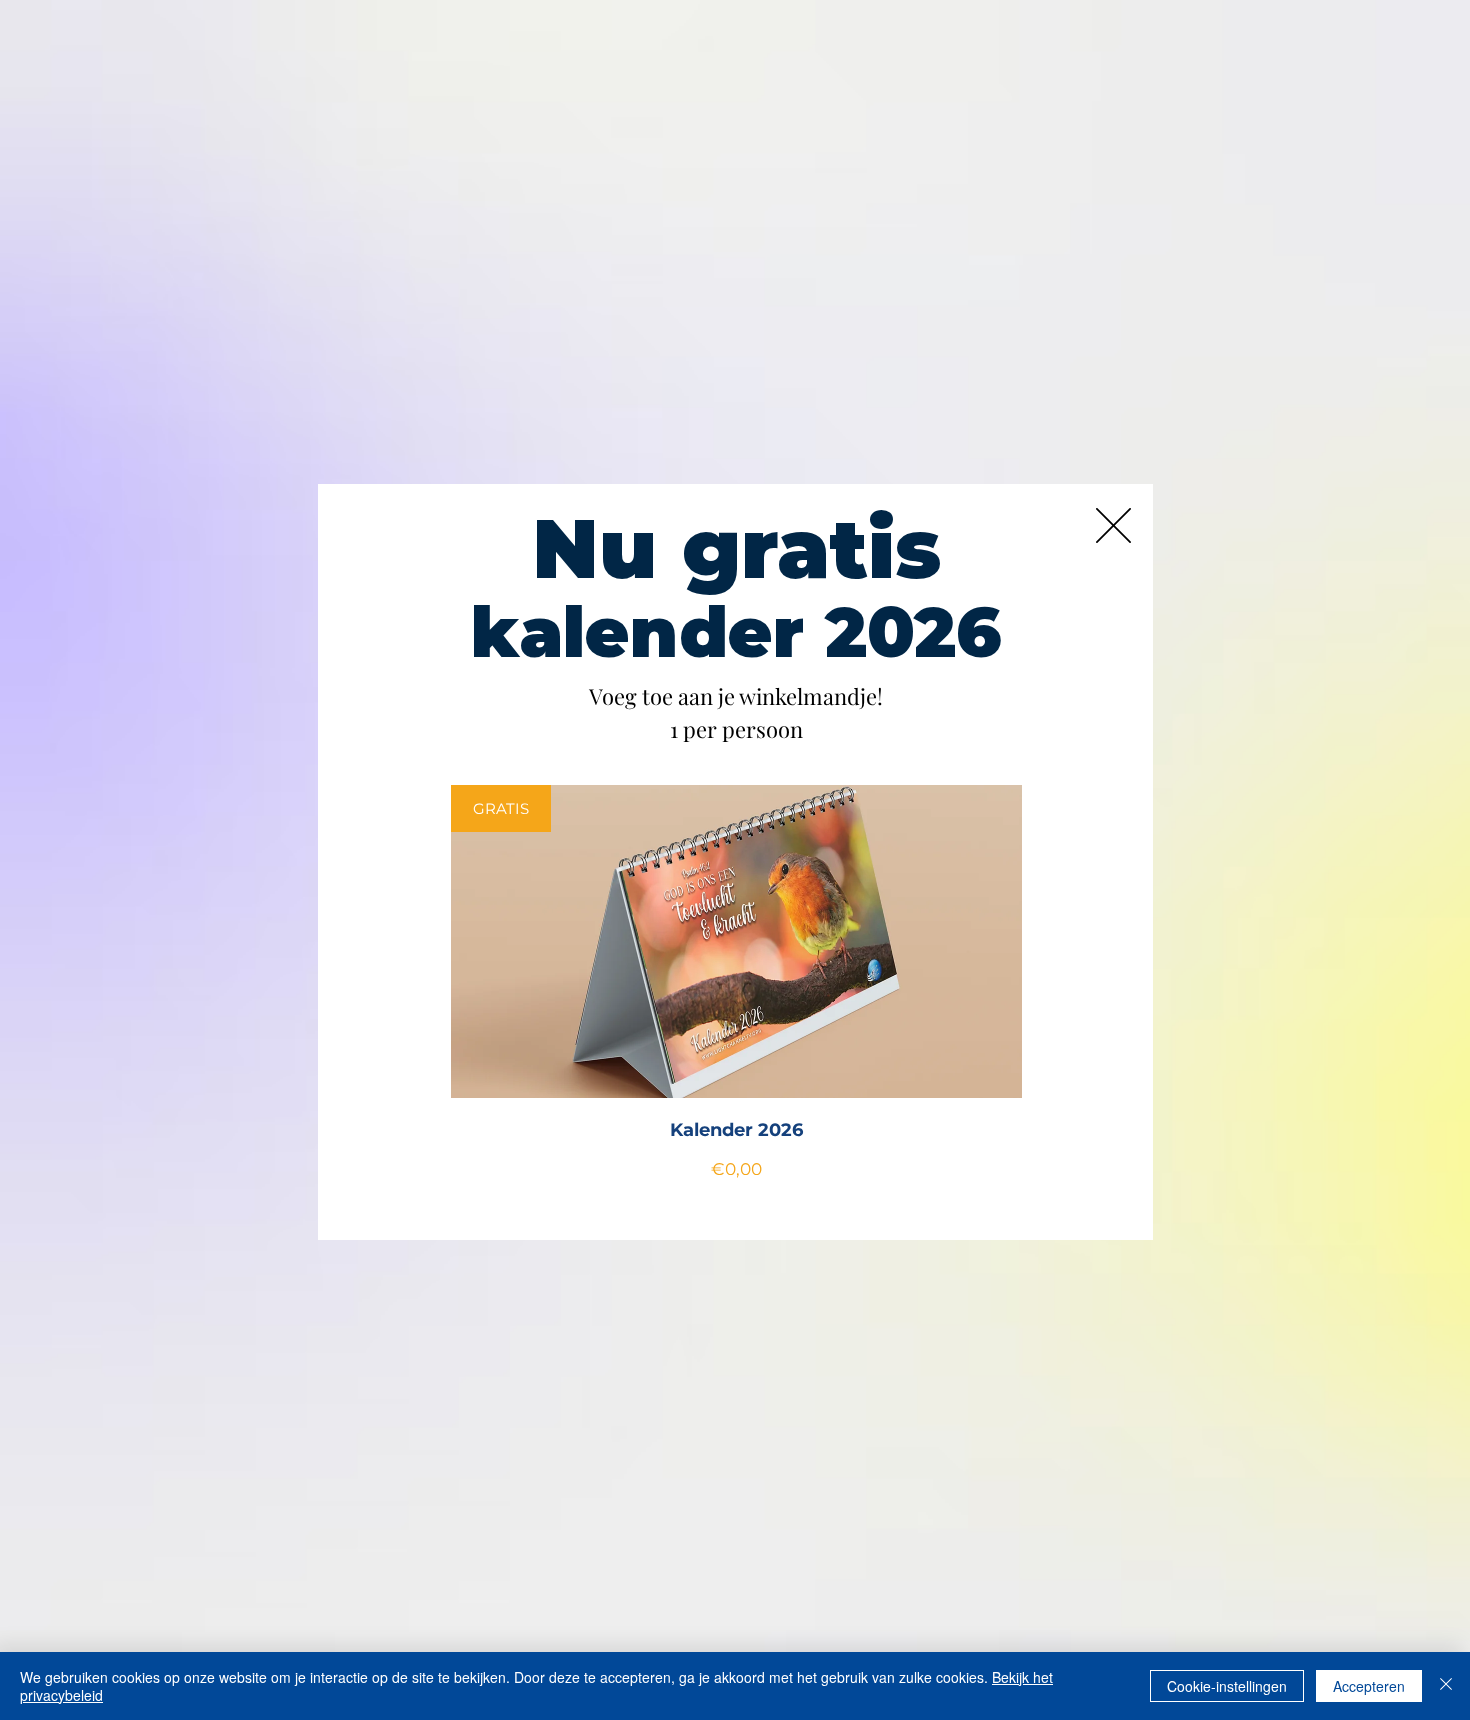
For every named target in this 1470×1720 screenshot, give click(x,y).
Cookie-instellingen (1227, 1686)
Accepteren (1369, 1686)
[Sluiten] (1446, 1686)
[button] (1113, 525)
